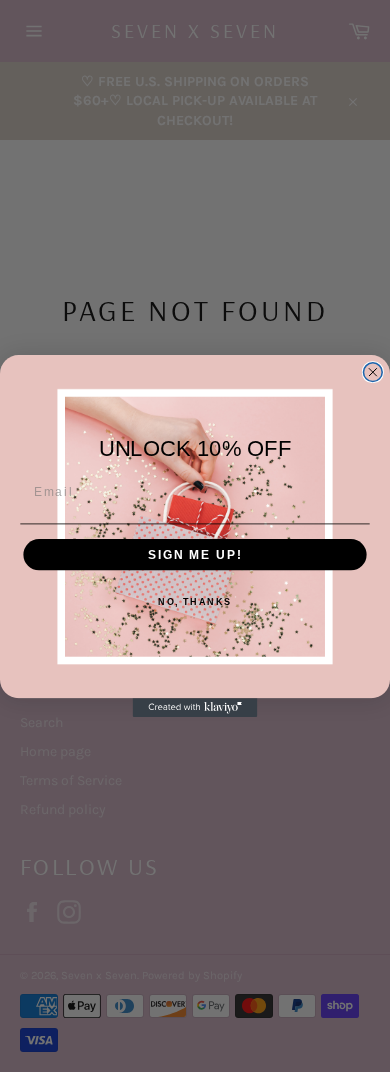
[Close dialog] (372, 372)
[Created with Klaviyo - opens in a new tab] (195, 707)
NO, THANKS (195, 601)
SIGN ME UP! (195, 554)
